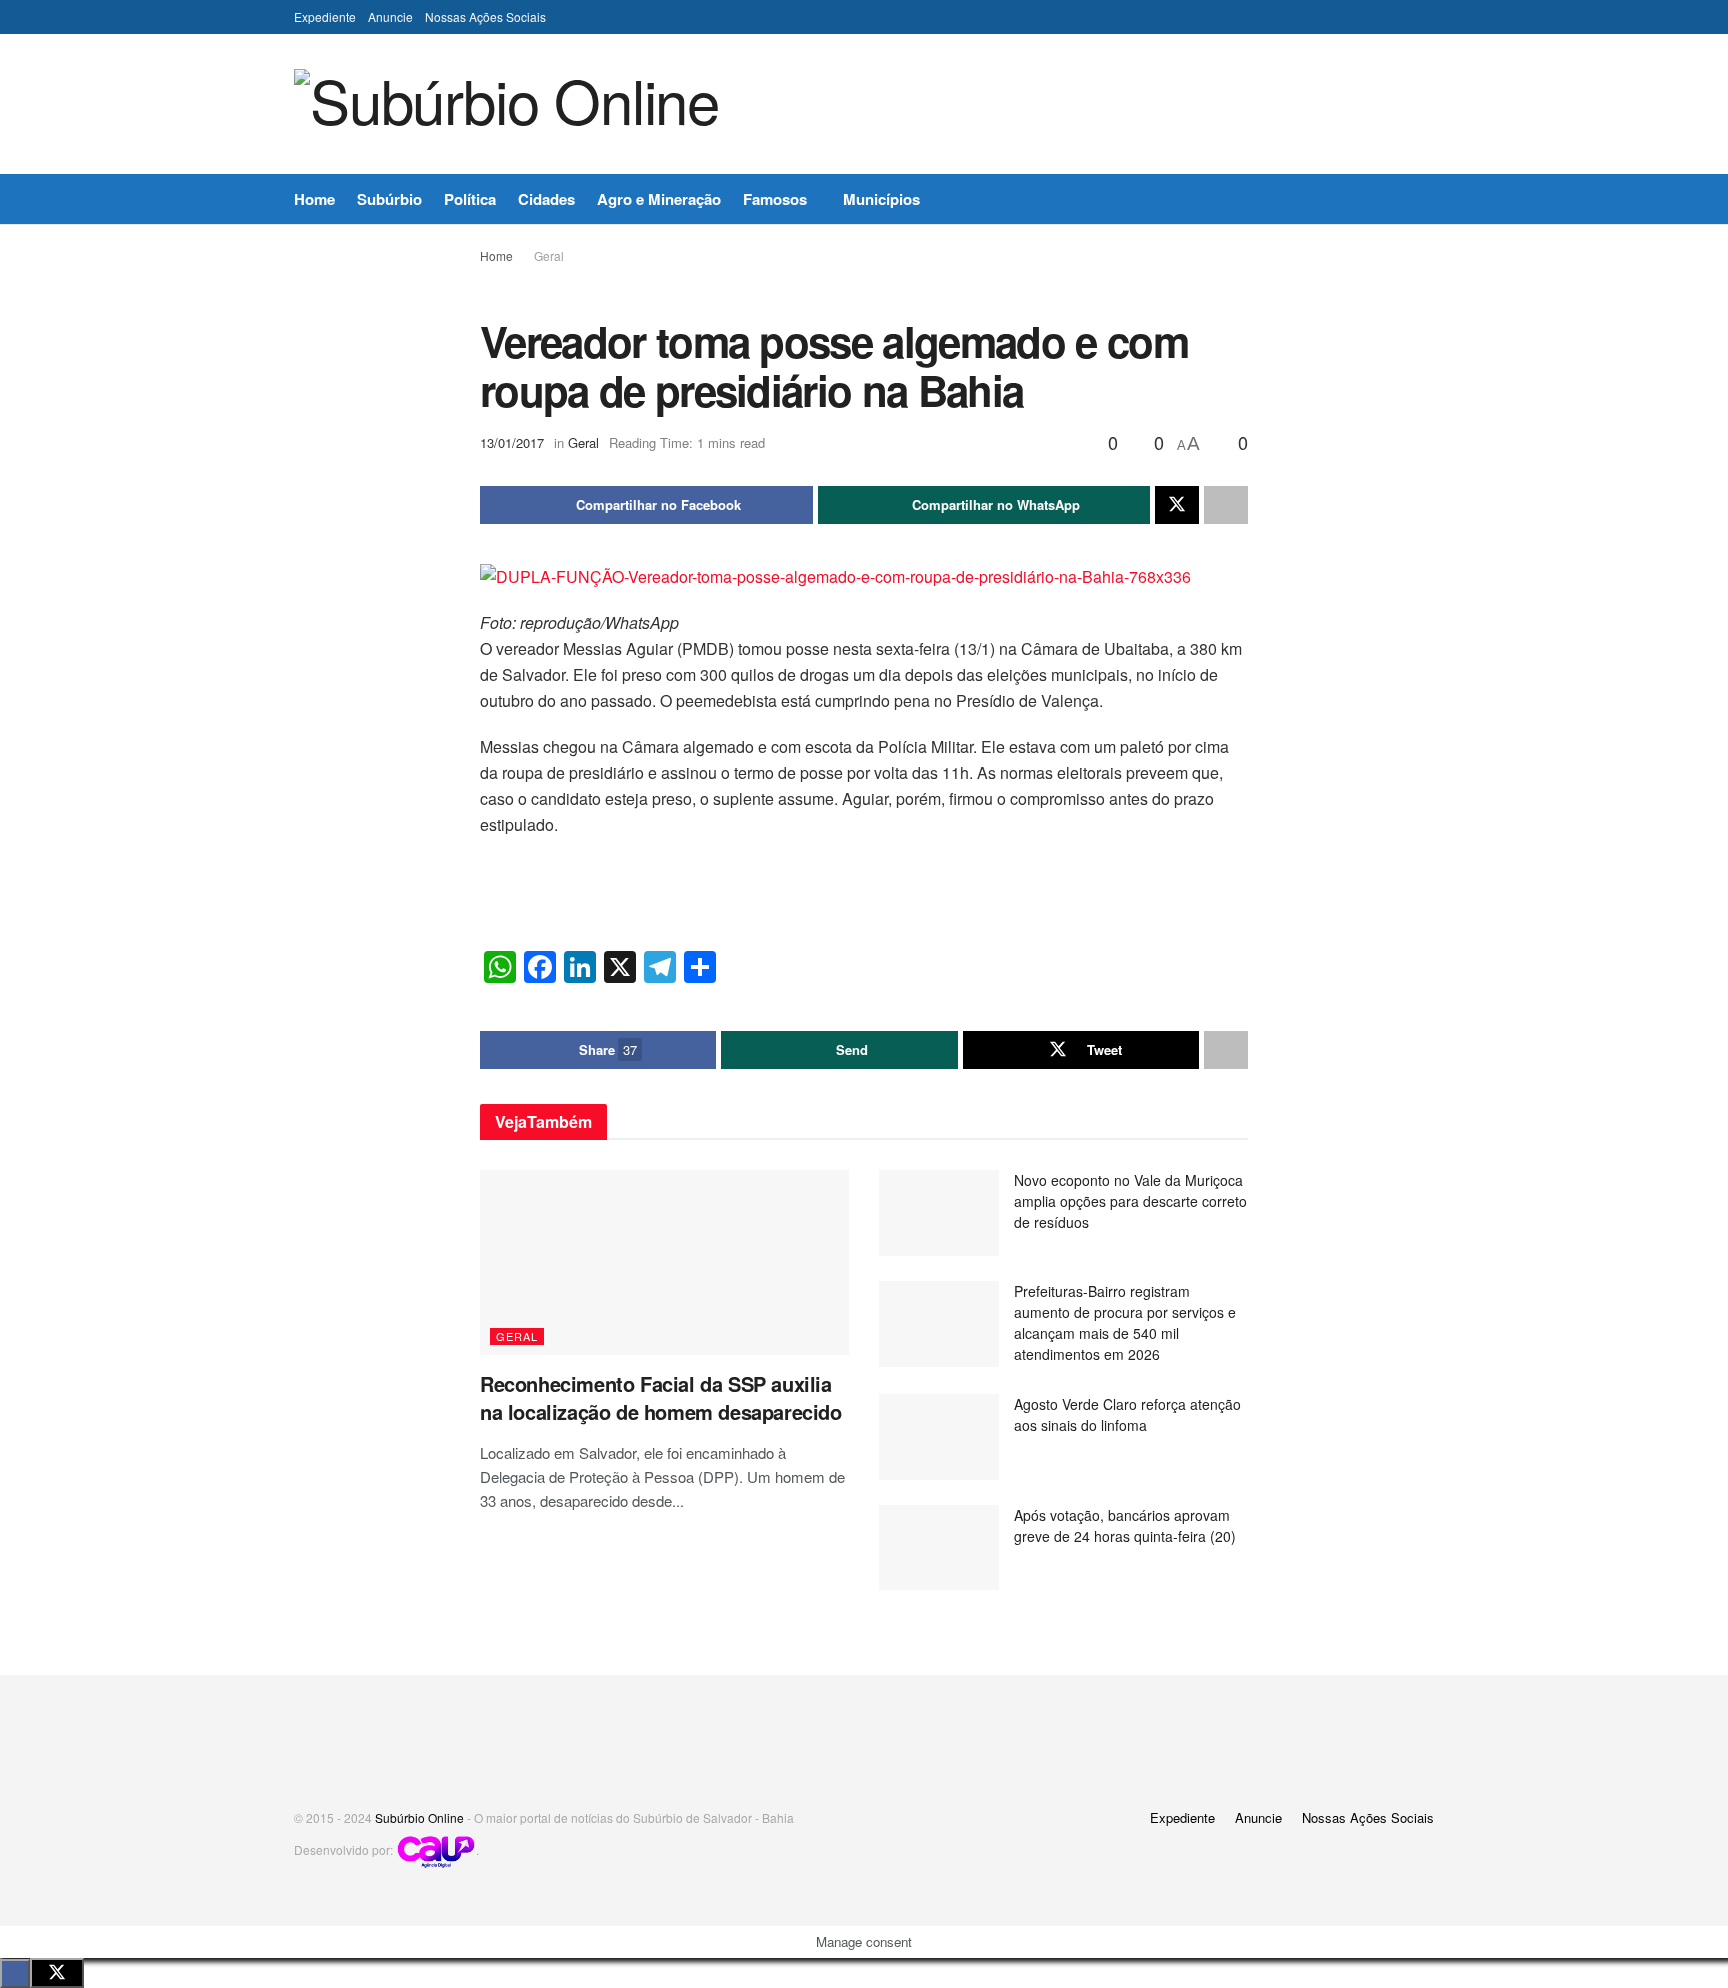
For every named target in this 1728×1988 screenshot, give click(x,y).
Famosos (775, 199)
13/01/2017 (512, 442)
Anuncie (390, 16)
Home (314, 199)
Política (470, 199)
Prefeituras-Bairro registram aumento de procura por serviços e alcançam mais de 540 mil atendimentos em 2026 (1125, 1322)
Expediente (325, 16)
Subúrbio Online (419, 1817)
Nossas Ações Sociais (485, 16)
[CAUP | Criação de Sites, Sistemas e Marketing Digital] (436, 1849)
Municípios (881, 199)
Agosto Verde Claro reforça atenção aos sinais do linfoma (1127, 1414)
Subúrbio (389, 199)
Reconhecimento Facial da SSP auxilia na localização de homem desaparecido (661, 1397)
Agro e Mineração (659, 199)
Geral (549, 255)
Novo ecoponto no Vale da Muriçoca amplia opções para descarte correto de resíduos (1130, 1201)
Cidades (546, 199)
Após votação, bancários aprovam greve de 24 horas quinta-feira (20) (1125, 1525)
